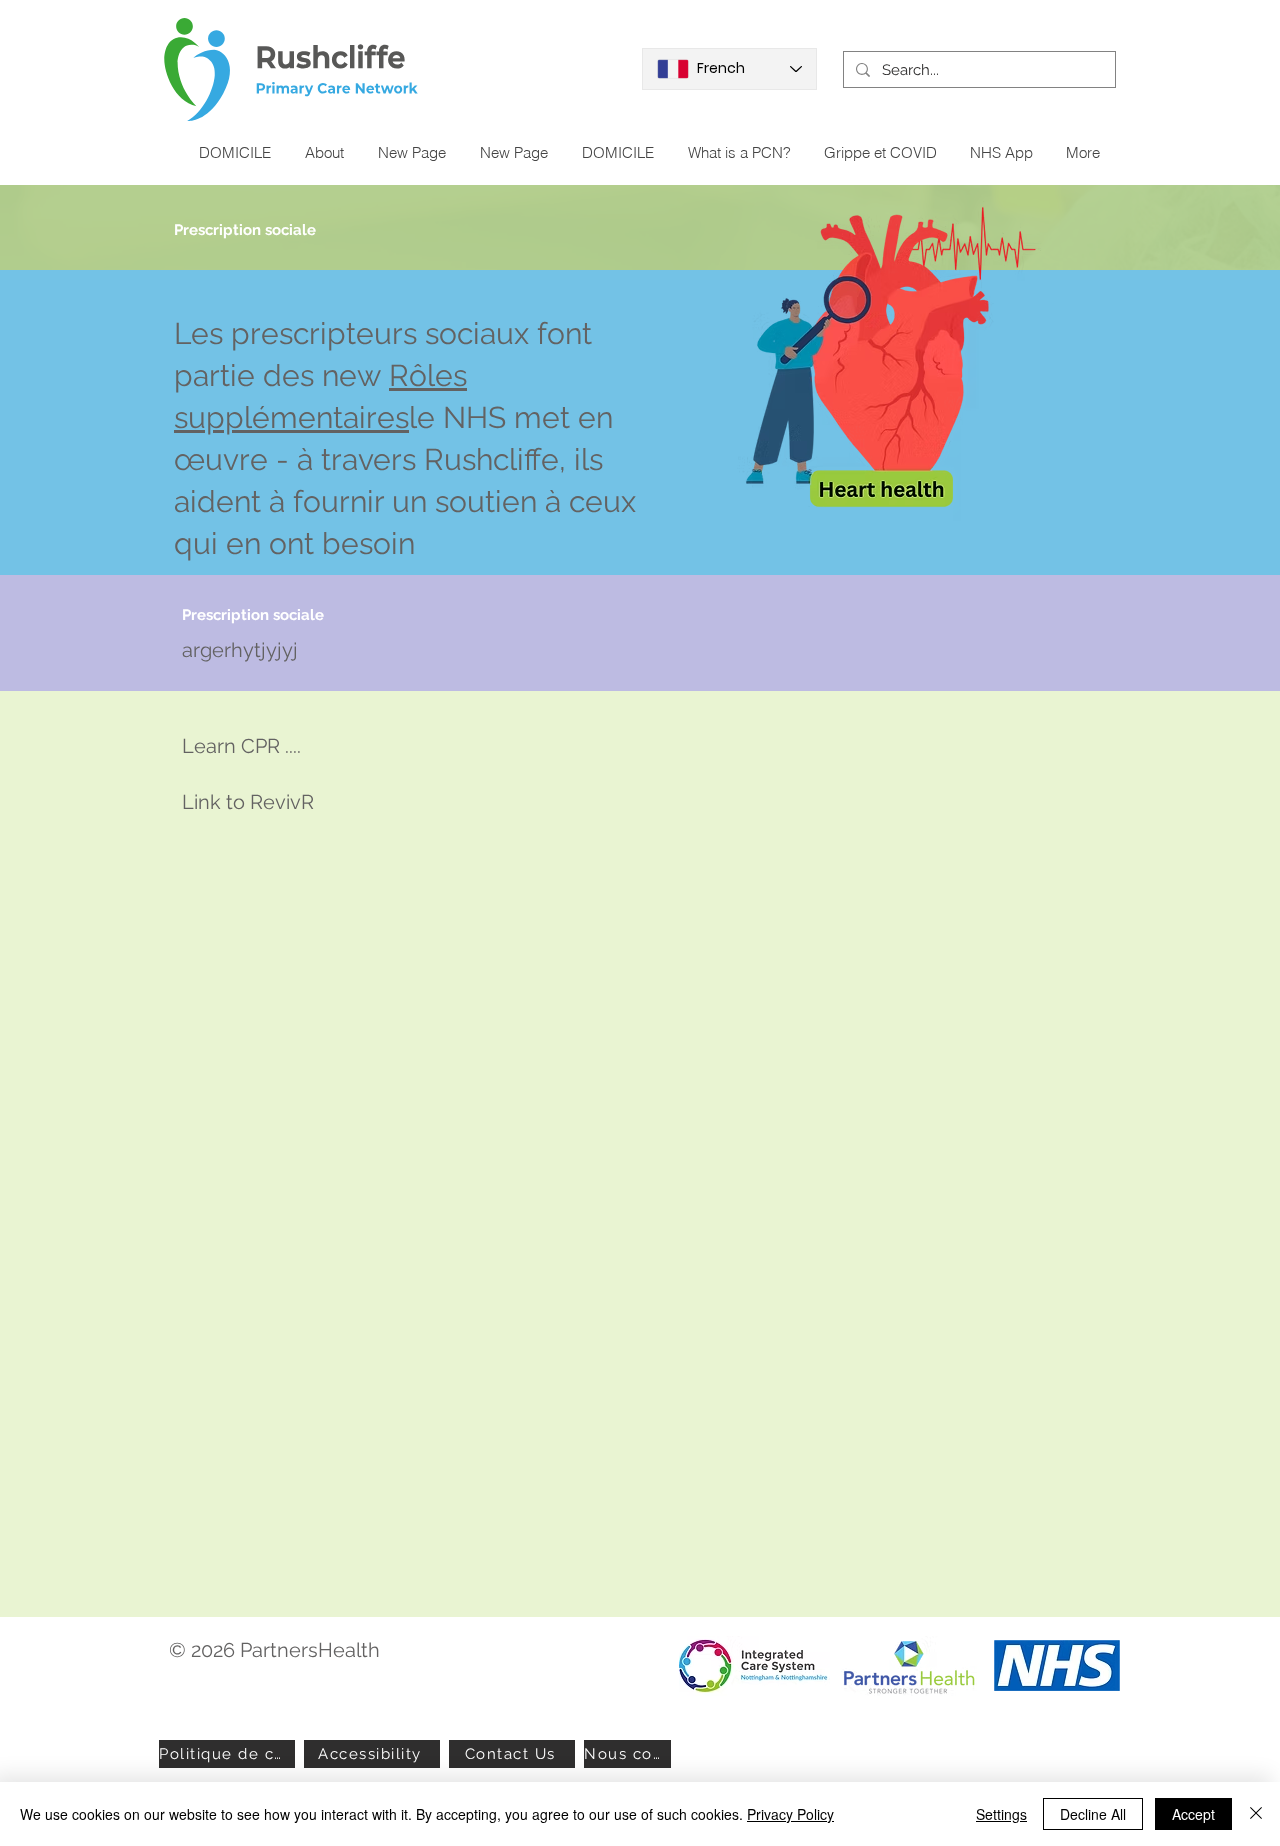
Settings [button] (1001, 1814)
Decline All (1093, 1814)
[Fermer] (1256, 1814)
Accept (1193, 1814)
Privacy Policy (790, 1814)
